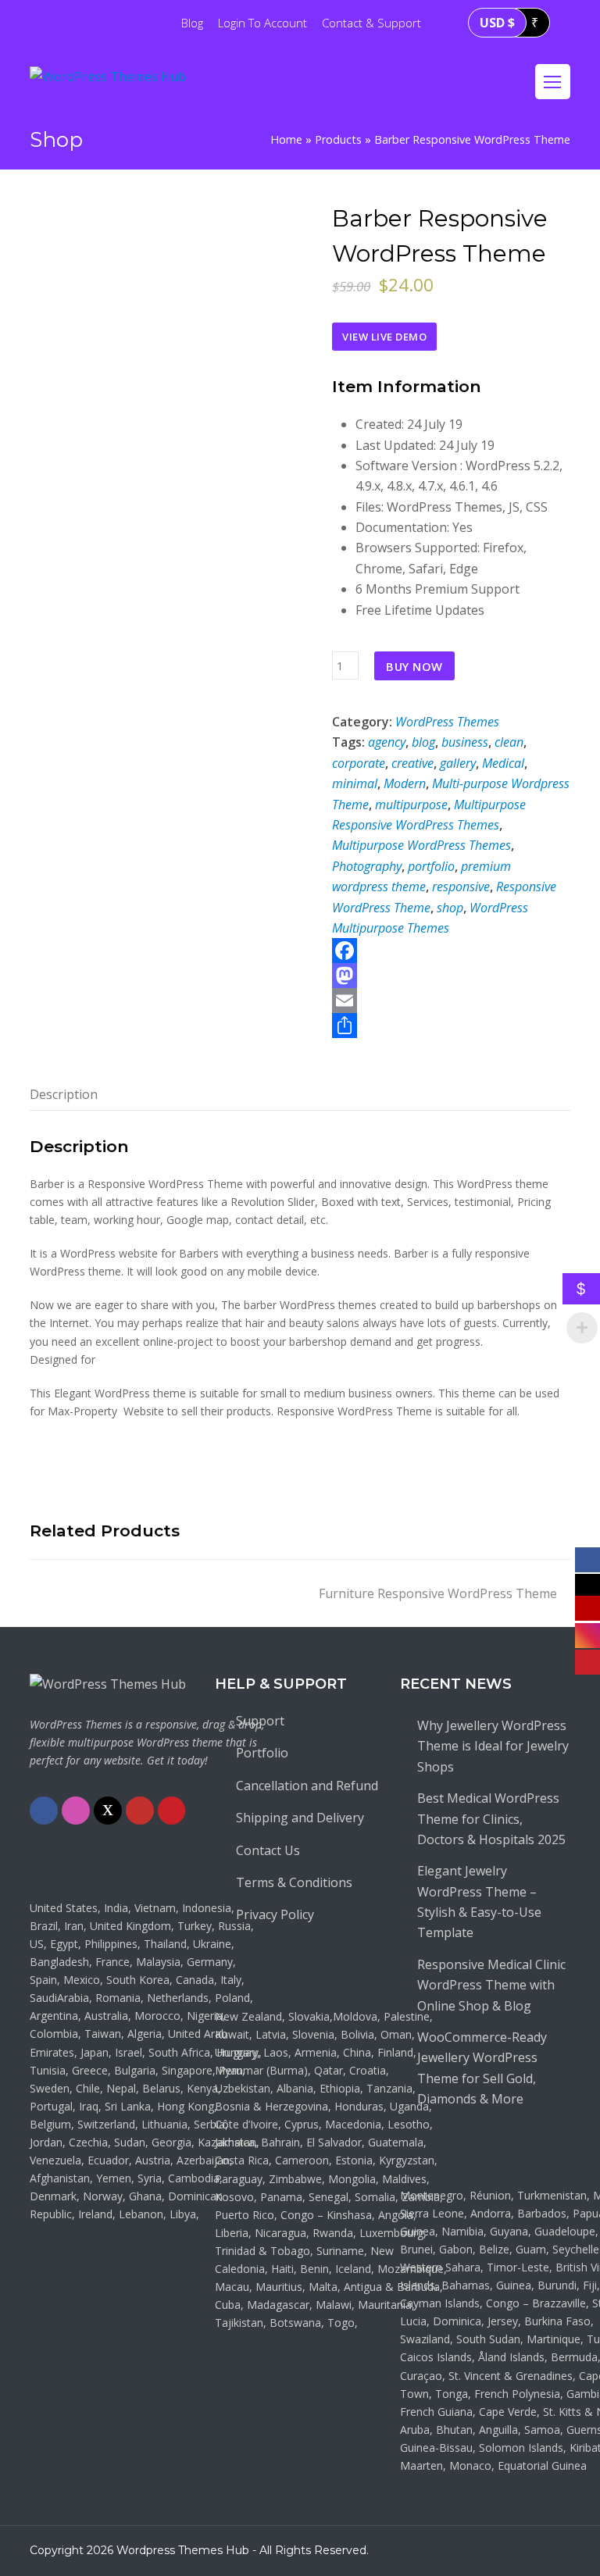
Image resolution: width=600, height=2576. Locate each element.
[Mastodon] (451, 976)
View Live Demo (384, 337)
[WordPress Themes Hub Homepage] (108, 1684)
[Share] (451, 1026)
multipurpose (411, 805)
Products (338, 139)
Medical (503, 763)
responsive (461, 887)
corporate (359, 763)
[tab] (64, 1094)
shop (450, 908)
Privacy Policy (275, 1914)
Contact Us (268, 1850)
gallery (458, 763)
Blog (192, 23)
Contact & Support (371, 23)
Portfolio (262, 1753)
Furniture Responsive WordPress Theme (438, 1593)
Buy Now (414, 666)
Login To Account (262, 23)
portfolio (431, 866)
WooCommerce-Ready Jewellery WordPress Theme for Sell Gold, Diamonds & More (482, 2068)
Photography (367, 866)
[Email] (451, 1001)
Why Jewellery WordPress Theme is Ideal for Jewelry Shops (493, 1746)
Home (286, 139)
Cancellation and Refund (307, 1786)
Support (260, 1721)
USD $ (497, 23)
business (465, 742)
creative (412, 763)
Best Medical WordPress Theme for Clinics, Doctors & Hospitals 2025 (491, 1819)
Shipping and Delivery (300, 1818)
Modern (405, 783)
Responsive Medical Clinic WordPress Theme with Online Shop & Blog (491, 1985)
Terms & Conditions (294, 1882)
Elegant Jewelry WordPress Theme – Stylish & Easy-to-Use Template (479, 1902)
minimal (355, 783)
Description (64, 1094)
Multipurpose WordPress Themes (421, 845)
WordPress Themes (447, 722)
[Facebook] (451, 951)
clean (509, 742)
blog (423, 742)
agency (387, 742)
